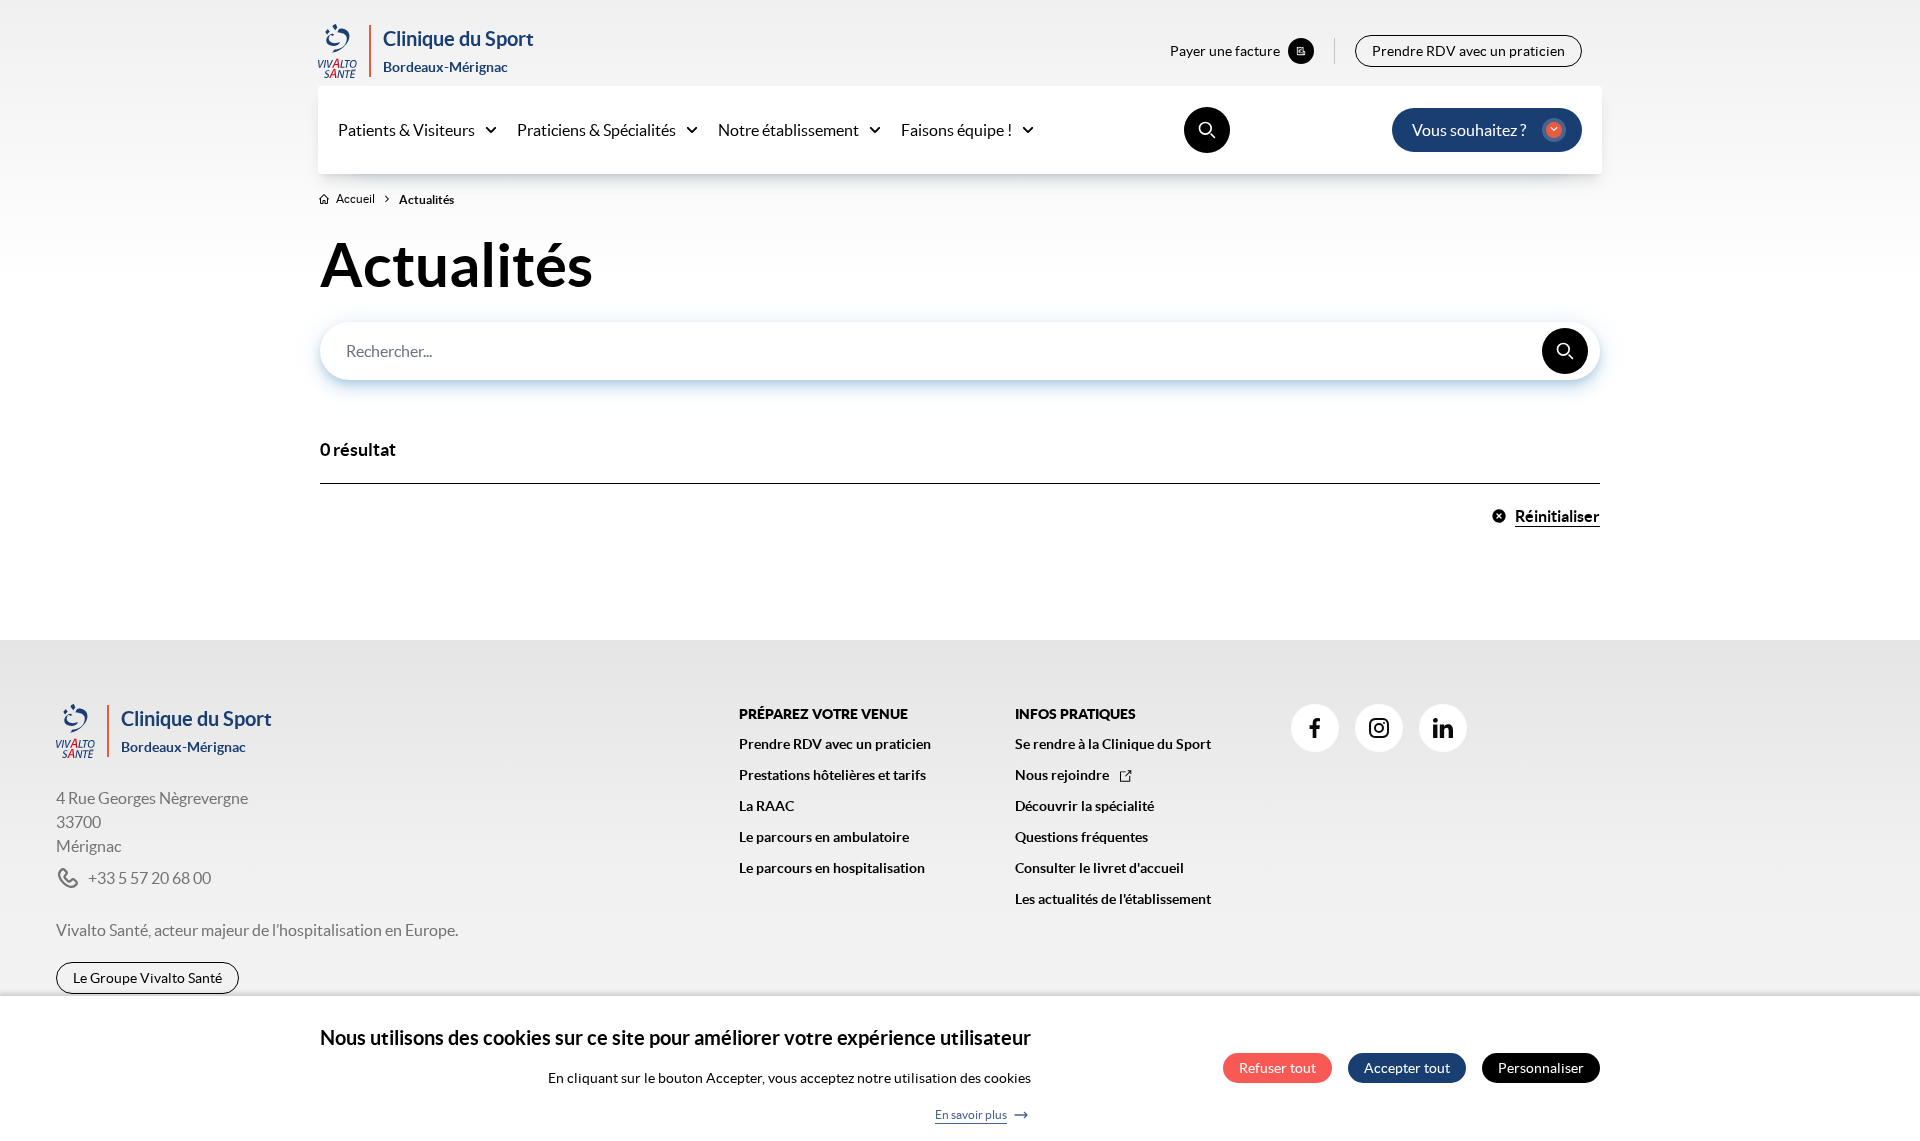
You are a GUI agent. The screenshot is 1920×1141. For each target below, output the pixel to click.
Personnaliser (1541, 1069)
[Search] (1565, 351)
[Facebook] (1315, 728)
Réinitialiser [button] (1557, 516)
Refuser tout (1277, 1069)
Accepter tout (1407, 1069)
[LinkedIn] (1443, 728)
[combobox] (960, 351)
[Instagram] (1379, 728)
